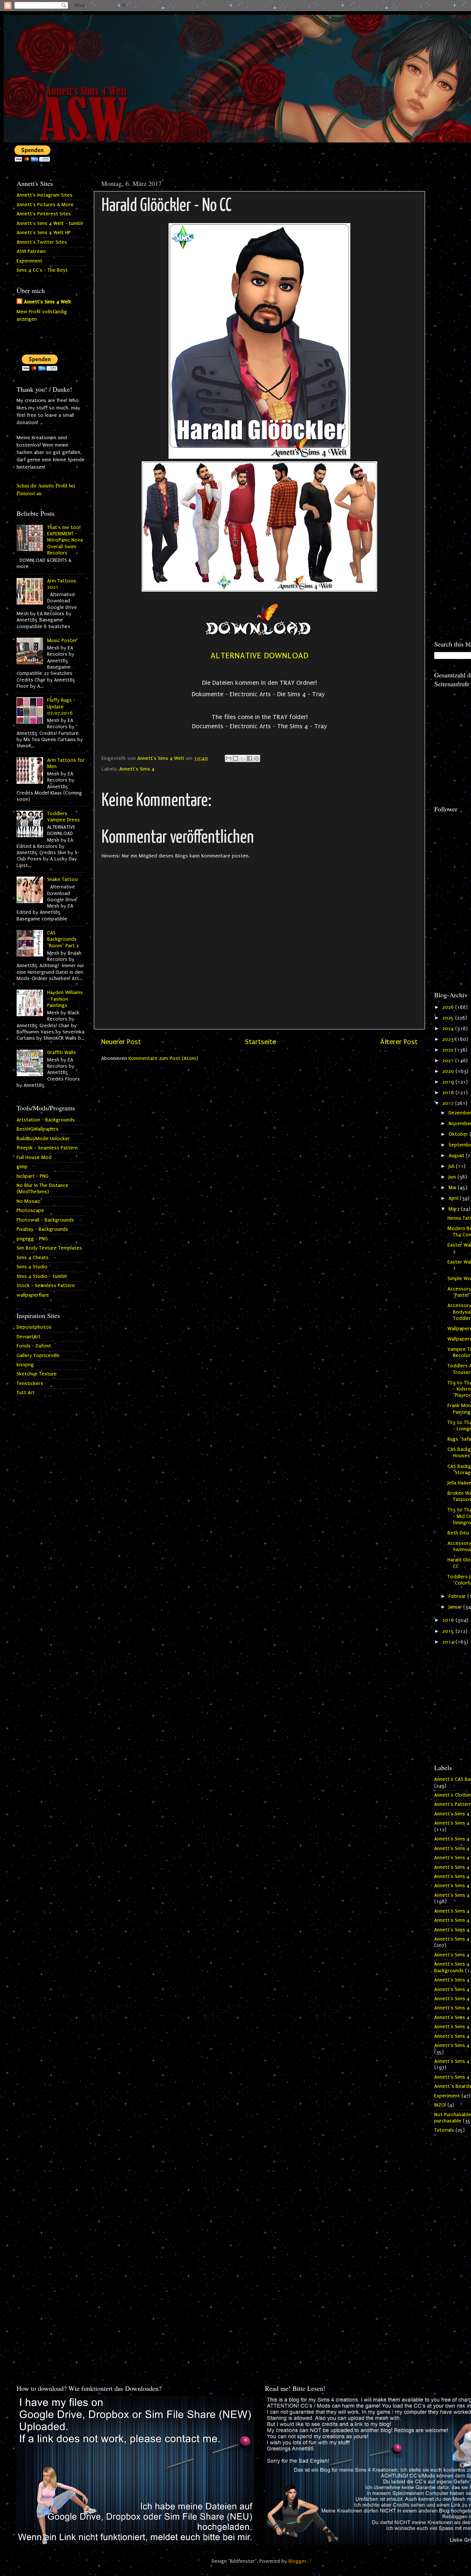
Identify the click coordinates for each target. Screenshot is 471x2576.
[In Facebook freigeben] (249, 758)
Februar (458, 1596)
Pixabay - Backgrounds (42, 1229)
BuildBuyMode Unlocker (43, 1139)
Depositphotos (34, 1327)
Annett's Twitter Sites (42, 242)
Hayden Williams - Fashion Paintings (65, 999)
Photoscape (30, 1211)
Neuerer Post (121, 1042)
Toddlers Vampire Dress (63, 817)
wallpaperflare (33, 1295)
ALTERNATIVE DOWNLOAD (259, 656)
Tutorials (444, 2130)
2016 (449, 1620)
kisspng (25, 1365)
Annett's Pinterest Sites (44, 214)
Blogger (298, 2561)
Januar (456, 1607)
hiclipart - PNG (33, 1176)
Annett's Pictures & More (45, 205)
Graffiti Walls (61, 1053)
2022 (449, 1050)
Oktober (459, 1134)
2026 (449, 1007)
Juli (452, 1166)
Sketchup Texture (37, 1374)
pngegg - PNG (32, 1239)
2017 (449, 1103)
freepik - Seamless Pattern (47, 1148)
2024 (449, 1029)
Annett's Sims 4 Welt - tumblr (50, 223)
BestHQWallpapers (38, 1129)
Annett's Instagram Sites (45, 195)
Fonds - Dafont (34, 1346)
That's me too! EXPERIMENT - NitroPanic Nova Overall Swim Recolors (65, 540)
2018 (449, 1093)
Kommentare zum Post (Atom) (163, 1058)
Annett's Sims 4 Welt (47, 302)
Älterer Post (399, 1042)
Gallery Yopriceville (38, 1356)
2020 (449, 1071)
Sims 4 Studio (32, 1267)
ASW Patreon (31, 251)
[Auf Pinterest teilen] (256, 758)
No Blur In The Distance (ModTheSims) (43, 1189)
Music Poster (62, 641)
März (455, 1209)
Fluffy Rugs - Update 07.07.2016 (61, 707)
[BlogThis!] (235, 758)
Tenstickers (30, 1384)
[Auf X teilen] (242, 758)
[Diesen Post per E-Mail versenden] (229, 758)
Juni (453, 1177)
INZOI (440, 2105)
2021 (449, 1061)
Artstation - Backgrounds (46, 1120)
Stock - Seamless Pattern (46, 1286)
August (457, 1156)
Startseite (261, 1042)
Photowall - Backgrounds (45, 1220)
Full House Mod (34, 1157)
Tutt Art (26, 1393)
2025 (449, 1018)
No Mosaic (29, 1201)
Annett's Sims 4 (137, 769)
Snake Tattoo (63, 880)
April (454, 1198)
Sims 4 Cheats (33, 1258)
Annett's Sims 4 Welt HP (44, 233)
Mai (453, 1188)
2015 (449, 1631)
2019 (449, 1082)
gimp (22, 1167)
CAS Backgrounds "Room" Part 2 (63, 939)
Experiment (29, 261)
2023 (449, 1039)
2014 (449, 1642)
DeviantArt (29, 1337)
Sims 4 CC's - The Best (42, 270)
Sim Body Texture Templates (49, 1248)
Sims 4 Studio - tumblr (42, 1276)
